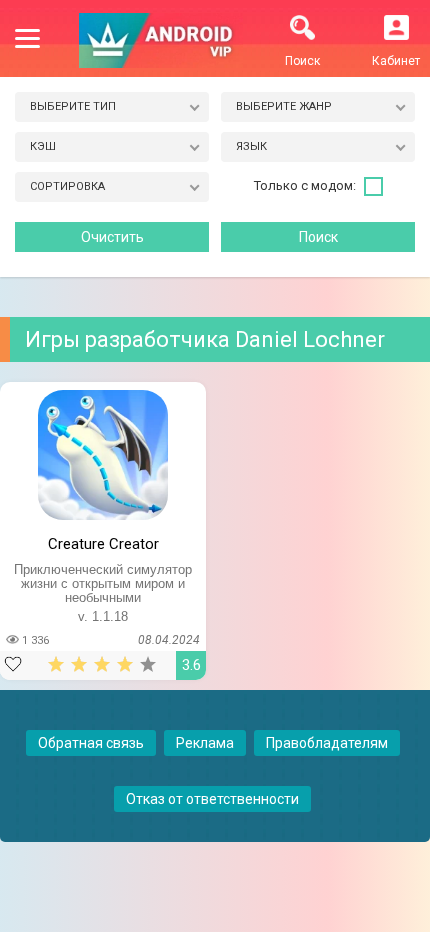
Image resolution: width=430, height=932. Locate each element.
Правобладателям (327, 743)
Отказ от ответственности (212, 799)
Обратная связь (91, 743)
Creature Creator (103, 544)
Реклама (205, 743)
